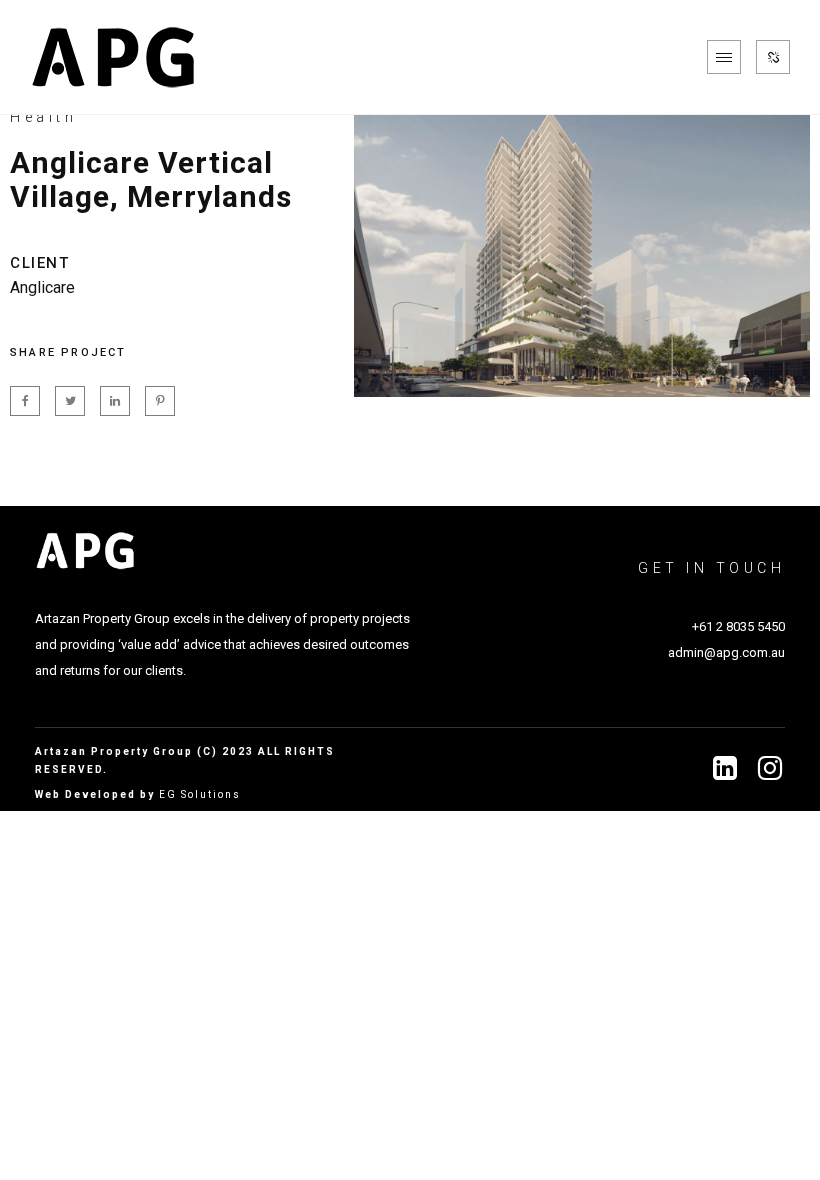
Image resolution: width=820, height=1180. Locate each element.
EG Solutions (200, 794)
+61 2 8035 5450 (738, 626)
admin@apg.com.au (726, 652)
